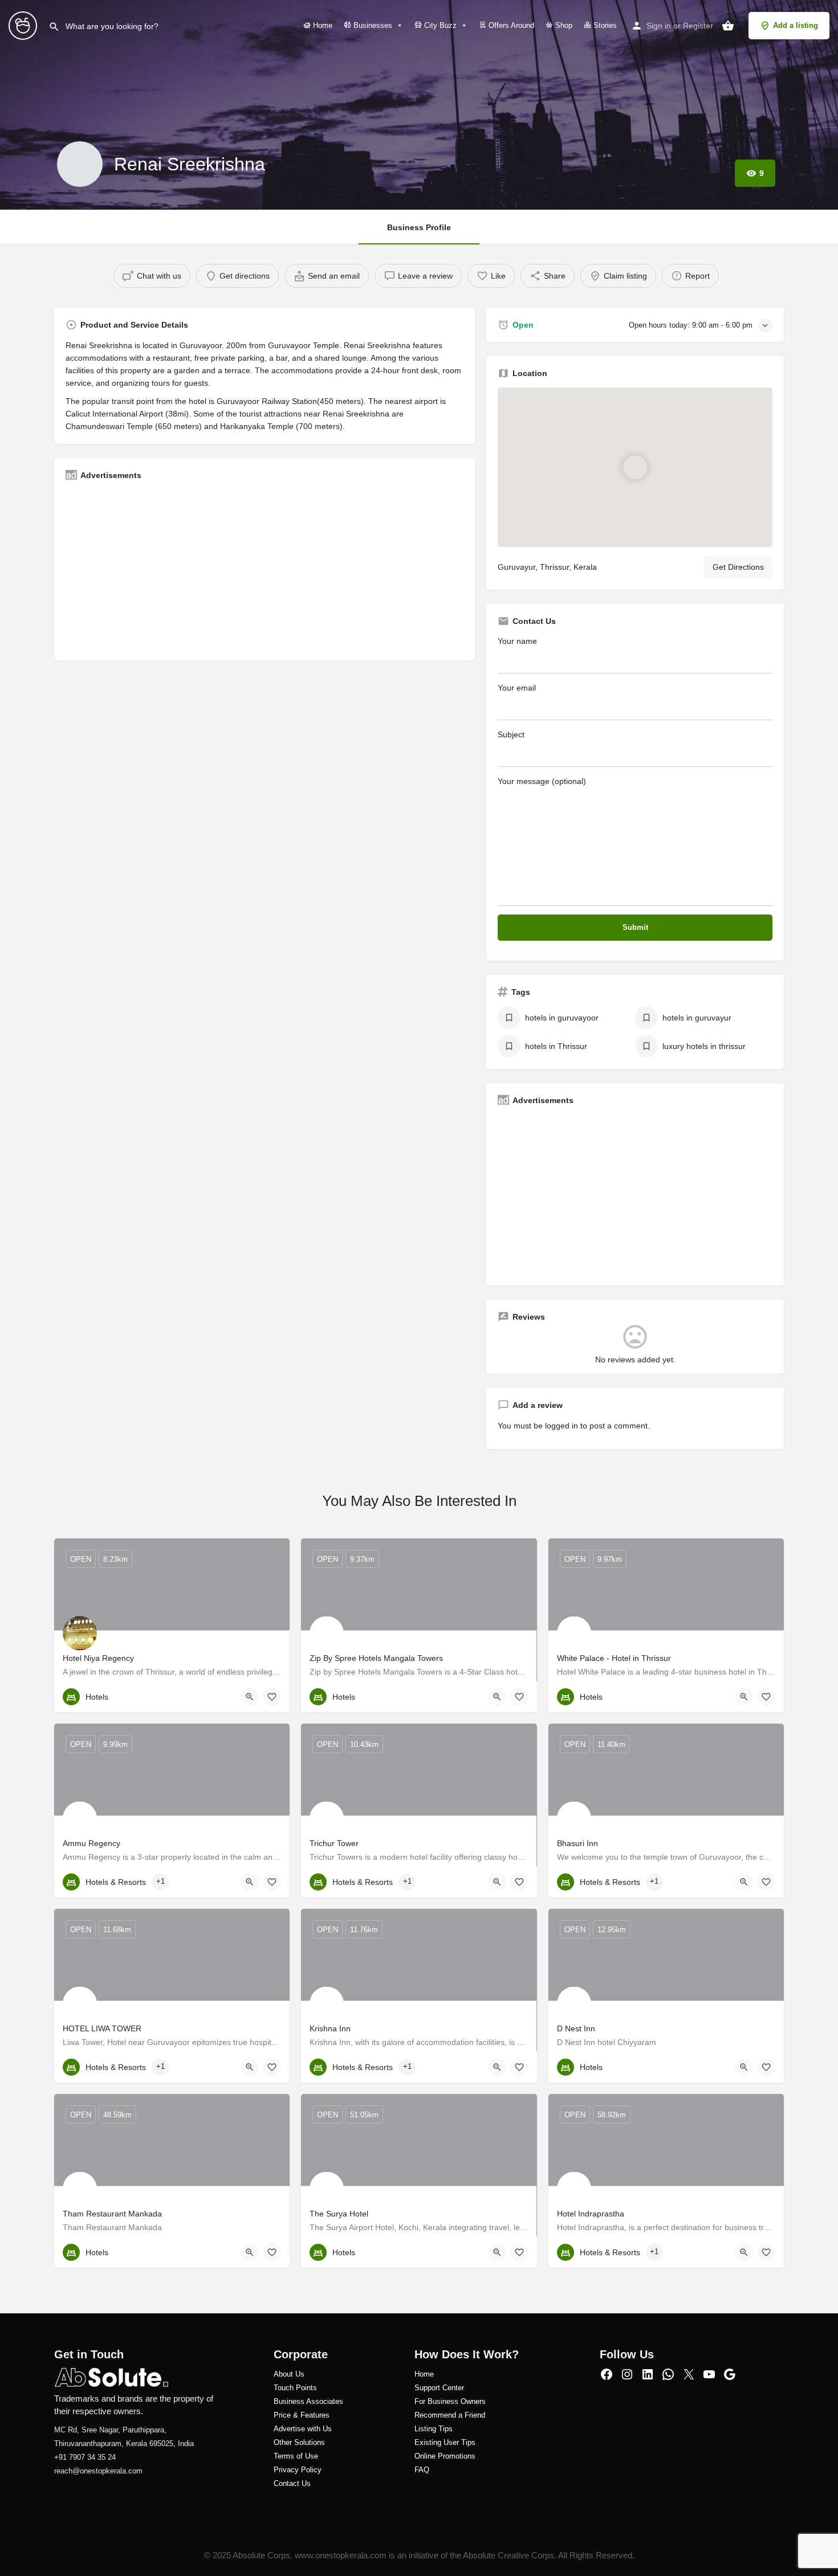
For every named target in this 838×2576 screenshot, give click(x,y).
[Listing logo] (80, 164)
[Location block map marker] (635, 467)
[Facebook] (607, 2374)
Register (698, 26)
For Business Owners (450, 2401)
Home (322, 25)
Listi (421, 2429)
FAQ (422, 2470)
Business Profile (419, 227)
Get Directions (738, 567)
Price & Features (302, 2415)
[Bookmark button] (272, 1697)
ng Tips (440, 2429)
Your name (517, 641)
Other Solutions (299, 2442)
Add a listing (796, 25)
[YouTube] (709, 2374)
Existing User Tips (445, 2442)
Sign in (659, 26)
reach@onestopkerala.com (98, 2471)
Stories (604, 25)
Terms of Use (296, 2456)
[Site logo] (24, 25)
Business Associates (308, 2401)
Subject (511, 734)
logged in (562, 1426)
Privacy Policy (298, 2470)
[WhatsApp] (668, 2374)
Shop (563, 25)
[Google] (730, 2374)
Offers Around (510, 25)
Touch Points (295, 2388)
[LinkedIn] (648, 2374)
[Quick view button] (250, 1697)
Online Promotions (445, 2456)
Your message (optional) (542, 781)
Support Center (439, 2388)
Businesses (372, 25)
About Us (289, 2374)
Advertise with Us (303, 2429)
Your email (517, 688)
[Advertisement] (265, 569)
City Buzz (439, 25)
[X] (689, 2374)
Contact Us (292, 2483)
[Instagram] (627, 2374)
